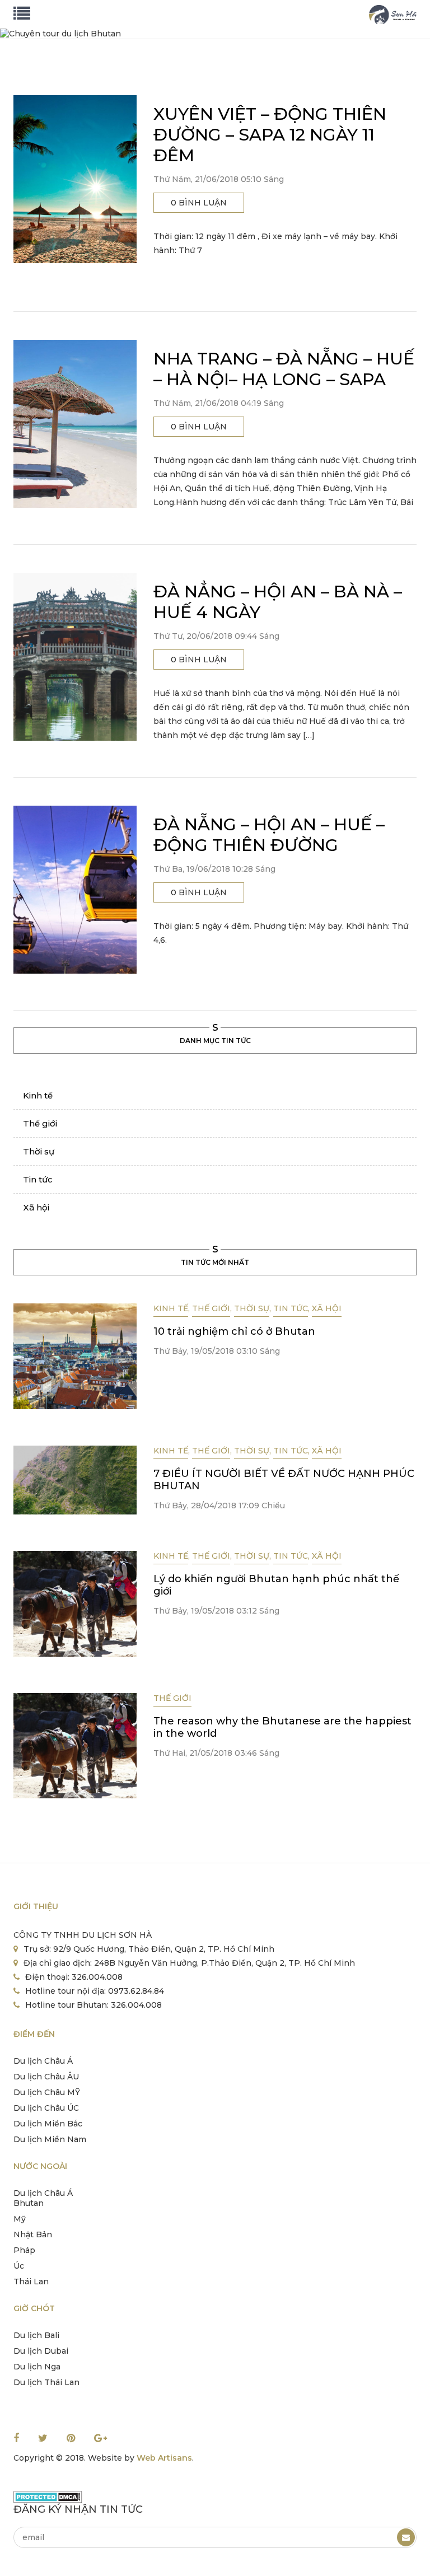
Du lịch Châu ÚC (46, 2108)
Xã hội (36, 1207)
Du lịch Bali (36, 2335)
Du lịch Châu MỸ (47, 2092)
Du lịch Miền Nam (50, 2139)
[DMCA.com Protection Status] (48, 2496)
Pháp (24, 2250)
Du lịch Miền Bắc (48, 2124)
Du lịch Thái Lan (46, 2382)
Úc (19, 2266)
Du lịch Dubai (41, 2351)
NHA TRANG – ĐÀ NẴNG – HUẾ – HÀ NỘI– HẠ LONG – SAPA (284, 369)
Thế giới (40, 1123)
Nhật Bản (33, 2234)
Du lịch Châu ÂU (46, 2077)
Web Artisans (164, 2458)
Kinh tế (38, 1095)
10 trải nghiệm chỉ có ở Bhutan (234, 1331)
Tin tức (38, 1179)
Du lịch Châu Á (43, 2061)
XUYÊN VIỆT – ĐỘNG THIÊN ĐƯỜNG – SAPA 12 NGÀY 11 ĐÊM (270, 135)
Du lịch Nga (37, 2367)
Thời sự (39, 1151)
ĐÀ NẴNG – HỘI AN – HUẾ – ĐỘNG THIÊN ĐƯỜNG (269, 835)
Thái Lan (31, 2282)
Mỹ (20, 2219)
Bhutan (29, 2203)
